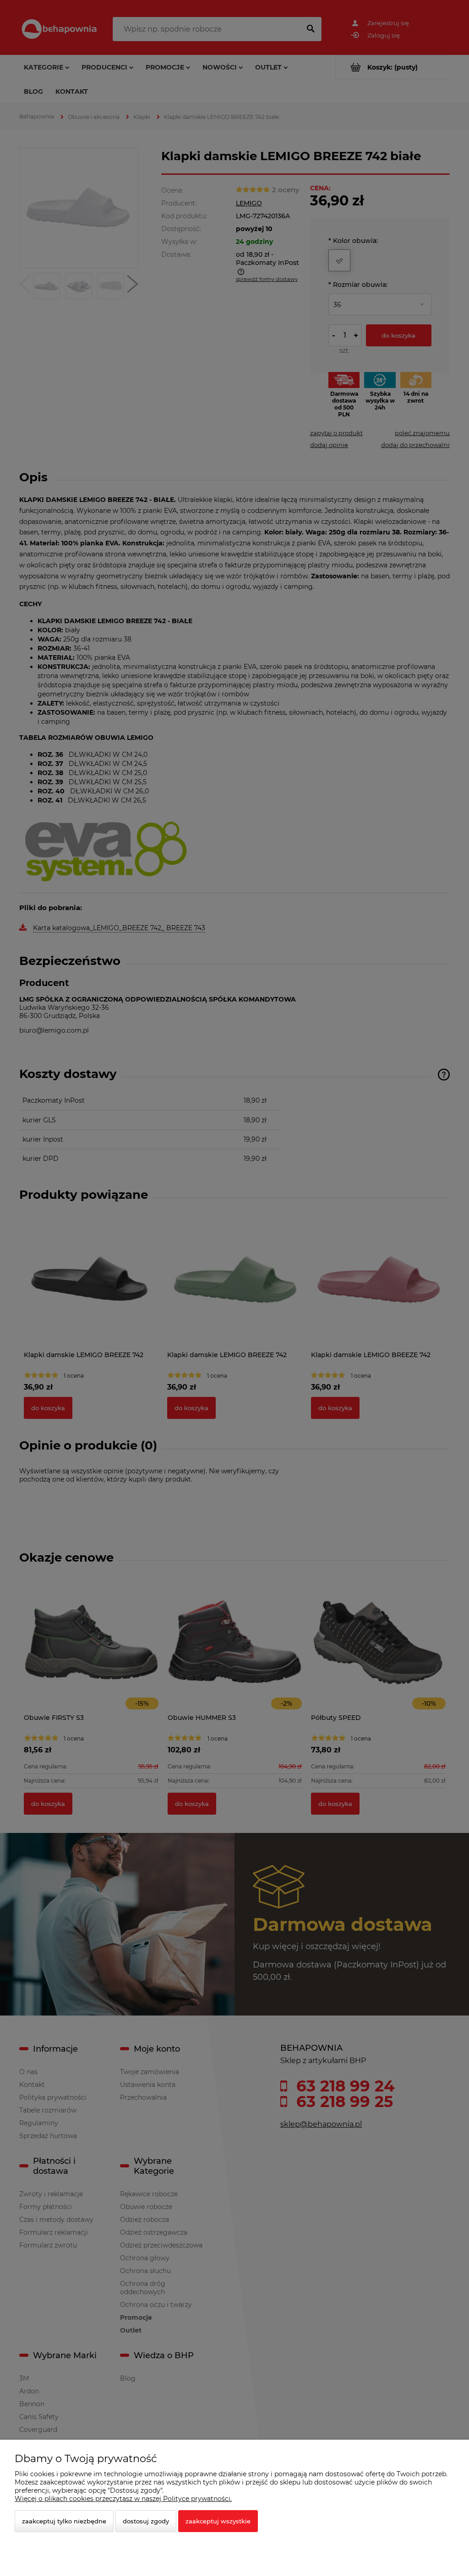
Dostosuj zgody (146, 2521)
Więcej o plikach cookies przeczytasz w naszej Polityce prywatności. (123, 2499)
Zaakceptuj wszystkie (218, 2521)
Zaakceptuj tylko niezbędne (64, 2521)
